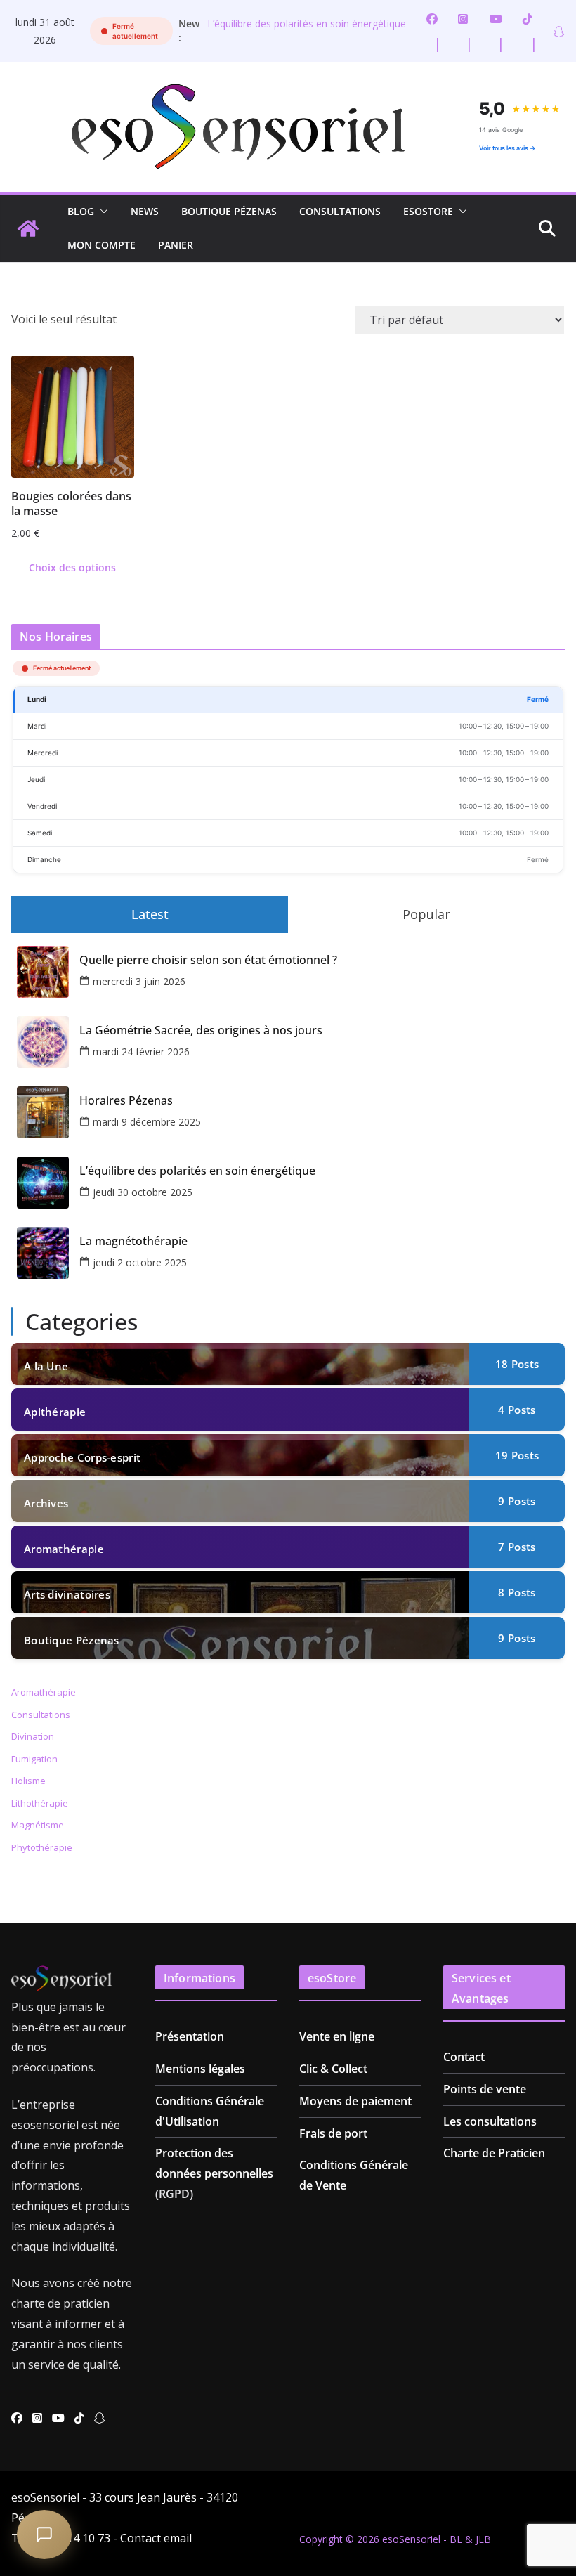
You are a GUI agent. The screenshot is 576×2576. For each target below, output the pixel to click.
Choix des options (72, 567)
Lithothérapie (40, 1803)
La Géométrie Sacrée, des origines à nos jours (201, 1030)
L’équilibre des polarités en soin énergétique (307, 24)
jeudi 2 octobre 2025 (140, 1262)
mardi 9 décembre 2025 (147, 1122)
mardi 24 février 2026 (141, 1052)
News (145, 211)
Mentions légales (200, 2069)
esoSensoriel (411, 2539)
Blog (81, 211)
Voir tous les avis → (508, 148)
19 (517, 1455)
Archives (46, 1503)
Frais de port (333, 2133)
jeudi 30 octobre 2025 (143, 1192)
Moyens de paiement (355, 2101)
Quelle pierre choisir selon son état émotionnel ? (208, 960)
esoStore (428, 211)
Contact (464, 2057)
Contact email (156, 2538)
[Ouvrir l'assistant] (44, 2535)
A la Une (46, 1366)
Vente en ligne (337, 2036)
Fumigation (34, 1759)
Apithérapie (55, 1412)
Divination (33, 1736)
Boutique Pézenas (229, 211)
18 (517, 1364)
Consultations (340, 211)
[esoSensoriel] (28, 228)
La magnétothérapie (133, 1241)
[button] (101, 212)
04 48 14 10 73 (73, 2538)
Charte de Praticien (494, 2153)
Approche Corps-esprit (82, 1457)
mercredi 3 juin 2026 (139, 981)
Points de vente (485, 2089)
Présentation (190, 2036)
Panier (176, 245)
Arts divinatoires (67, 1594)
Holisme (28, 1781)
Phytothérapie (42, 1847)
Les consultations (490, 2121)
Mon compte (102, 245)
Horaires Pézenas (126, 1101)
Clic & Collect (333, 2069)
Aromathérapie (64, 1549)
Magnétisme (38, 1825)
